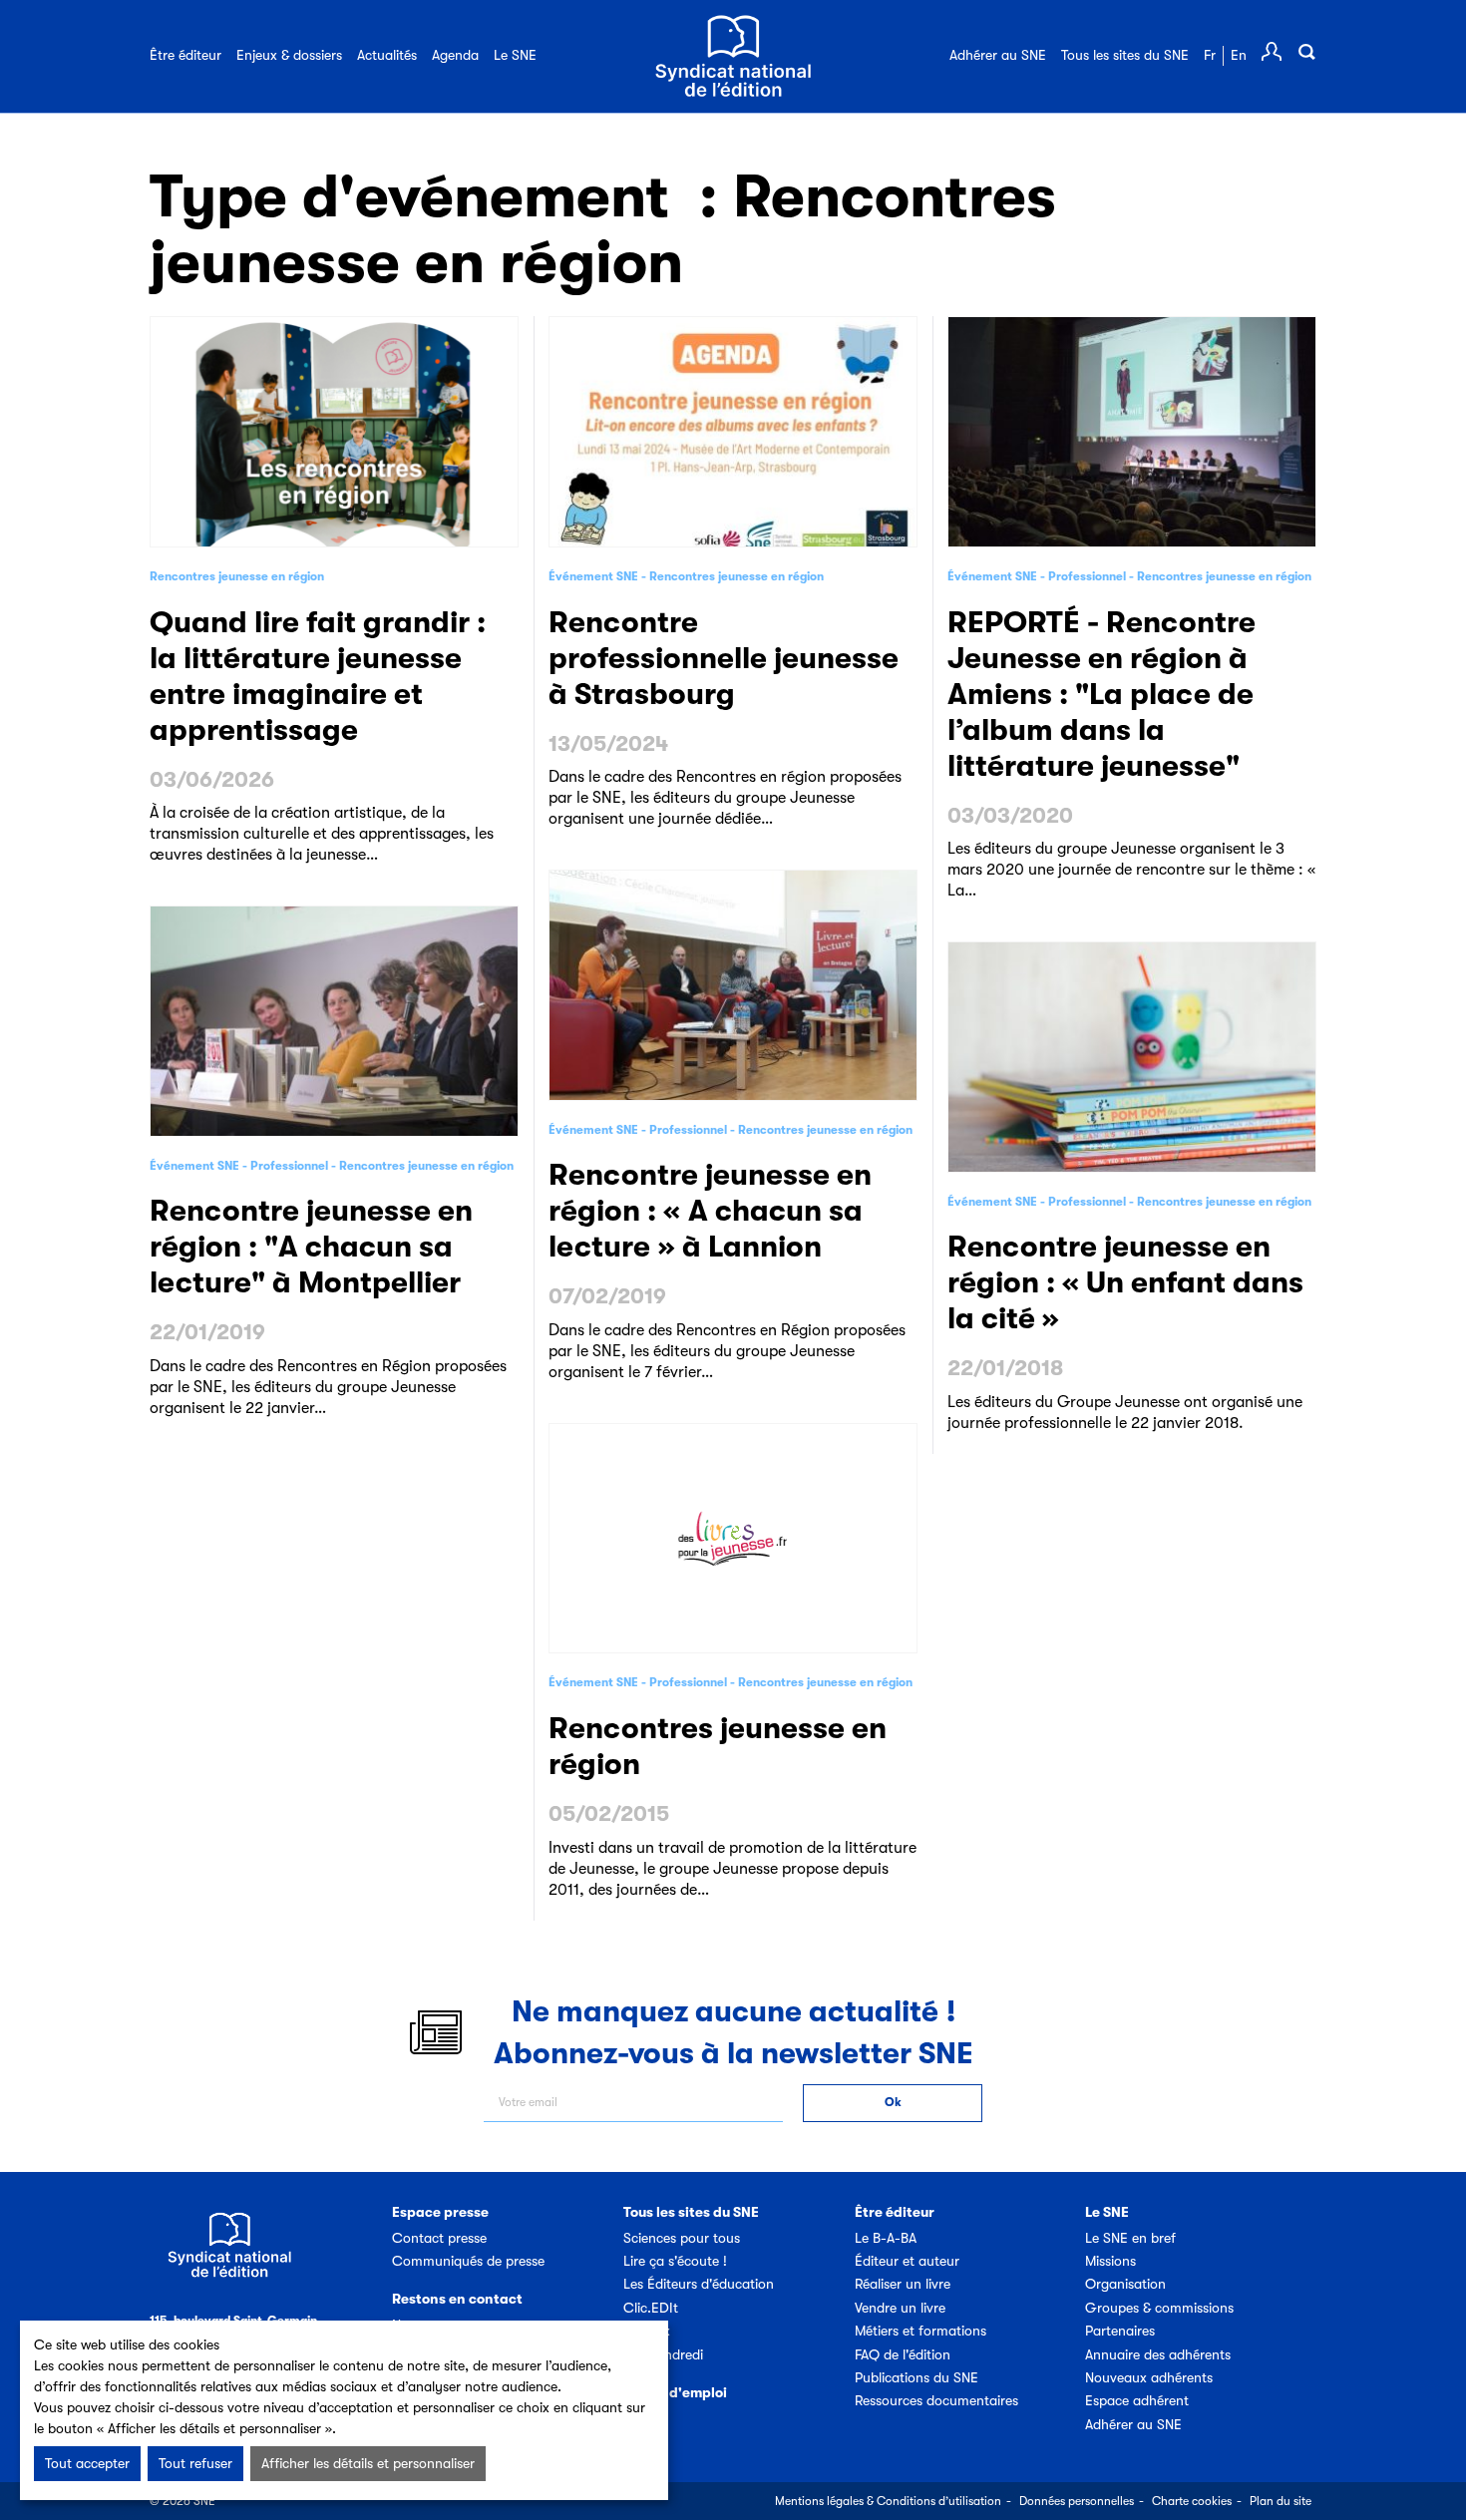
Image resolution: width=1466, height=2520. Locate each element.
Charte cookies (1192, 2501)
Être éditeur (185, 55)
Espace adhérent (1137, 2400)
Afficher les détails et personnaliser (368, 2463)
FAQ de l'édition (903, 2354)
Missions (1110, 2261)
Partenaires (1120, 2331)
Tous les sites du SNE (1125, 55)
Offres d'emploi (675, 2392)
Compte (1272, 52)
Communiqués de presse (468, 2261)
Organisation (1125, 2284)
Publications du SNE (916, 2377)
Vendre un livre (900, 2308)
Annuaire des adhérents (1158, 2354)
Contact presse (439, 2238)
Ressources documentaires (936, 2400)
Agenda (455, 55)
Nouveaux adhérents (1149, 2377)
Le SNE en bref (1130, 2238)
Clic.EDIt (651, 2308)
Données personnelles (1077, 2501)
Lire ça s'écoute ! (675, 2261)
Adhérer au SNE (998, 55)
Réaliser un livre (903, 2284)
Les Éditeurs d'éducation (699, 2284)
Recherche (1306, 52)
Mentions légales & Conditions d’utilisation (888, 2501)
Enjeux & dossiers (289, 55)
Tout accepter (87, 2463)
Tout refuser (195, 2463)
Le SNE (515, 55)
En (1239, 55)
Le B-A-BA (886, 2238)
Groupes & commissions (1159, 2308)
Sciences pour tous (682, 2238)
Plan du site (1281, 2501)
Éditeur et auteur (907, 2261)
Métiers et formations (920, 2331)
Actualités (387, 55)
